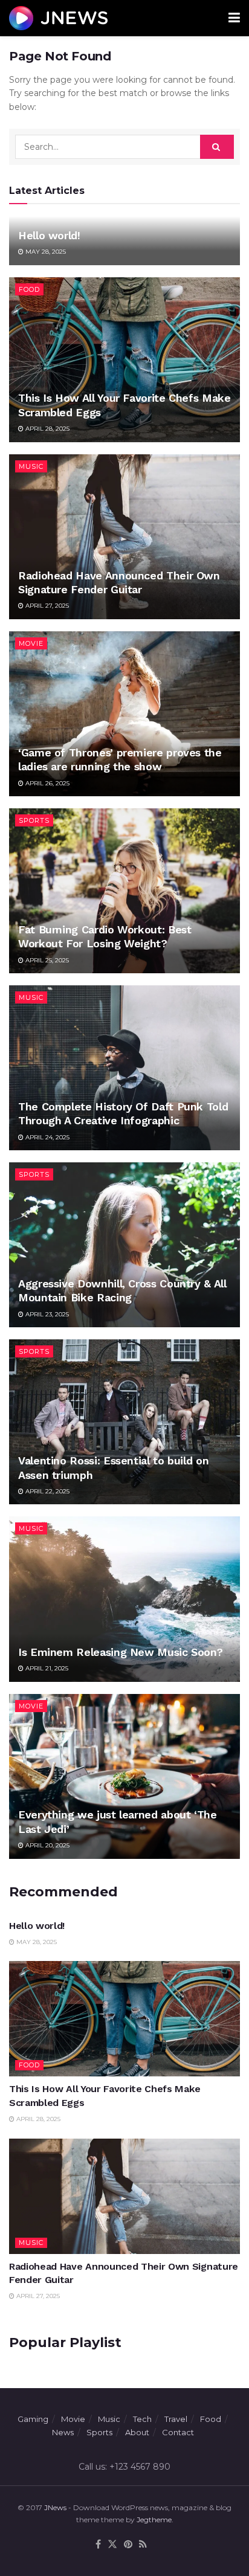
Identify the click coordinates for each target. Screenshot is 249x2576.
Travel (176, 2419)
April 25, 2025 (46, 960)
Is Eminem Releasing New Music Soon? (120, 1652)
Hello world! (49, 235)
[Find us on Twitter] (112, 2545)
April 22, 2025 (47, 1491)
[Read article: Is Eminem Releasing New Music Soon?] (124, 1599)
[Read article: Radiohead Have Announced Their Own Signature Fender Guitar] (124, 537)
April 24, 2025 (47, 1137)
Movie (31, 643)
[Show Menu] (234, 18)
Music (31, 466)
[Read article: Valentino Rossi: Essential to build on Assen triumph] (124, 1422)
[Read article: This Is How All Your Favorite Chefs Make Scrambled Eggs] (124, 360)
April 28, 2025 (47, 429)
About (137, 2432)
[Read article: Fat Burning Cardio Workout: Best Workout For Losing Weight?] (124, 891)
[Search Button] (217, 147)
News (63, 2432)
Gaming (33, 2419)
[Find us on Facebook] (98, 2545)
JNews (55, 2507)
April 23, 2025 (46, 1314)
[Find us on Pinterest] (128, 2545)
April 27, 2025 (46, 606)
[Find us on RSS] (143, 2545)
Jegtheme (154, 2520)
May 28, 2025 (45, 252)
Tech (142, 2419)
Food (29, 289)
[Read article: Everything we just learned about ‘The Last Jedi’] (124, 1776)
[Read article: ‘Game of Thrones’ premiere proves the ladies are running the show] (124, 714)
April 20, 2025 (47, 1845)
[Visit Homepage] (58, 18)
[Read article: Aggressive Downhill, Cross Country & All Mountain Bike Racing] (124, 1245)
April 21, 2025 (46, 1668)
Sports (34, 820)
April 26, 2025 (47, 783)
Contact (178, 2432)
